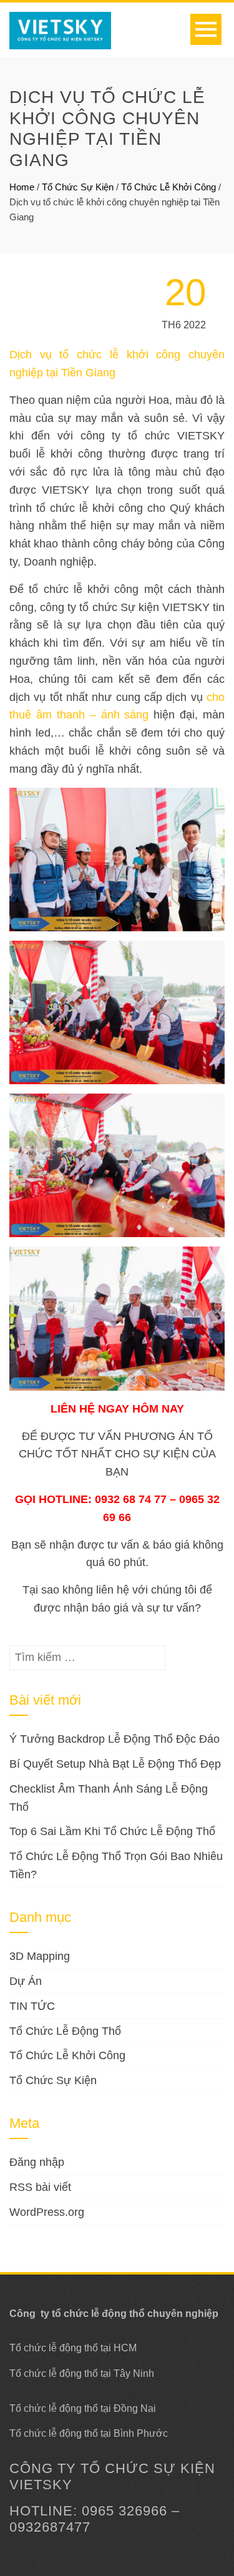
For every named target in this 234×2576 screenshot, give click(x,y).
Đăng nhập (37, 2162)
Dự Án (26, 1981)
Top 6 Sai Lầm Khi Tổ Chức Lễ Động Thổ (112, 1831)
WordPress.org (47, 2212)
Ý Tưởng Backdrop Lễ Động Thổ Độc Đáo (115, 1739)
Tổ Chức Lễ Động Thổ (65, 2031)
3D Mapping (40, 1956)
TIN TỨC (32, 2006)
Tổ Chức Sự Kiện (78, 187)
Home (22, 187)
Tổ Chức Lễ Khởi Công (168, 187)
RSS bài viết (40, 2187)
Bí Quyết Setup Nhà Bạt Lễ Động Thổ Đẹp (115, 1764)
